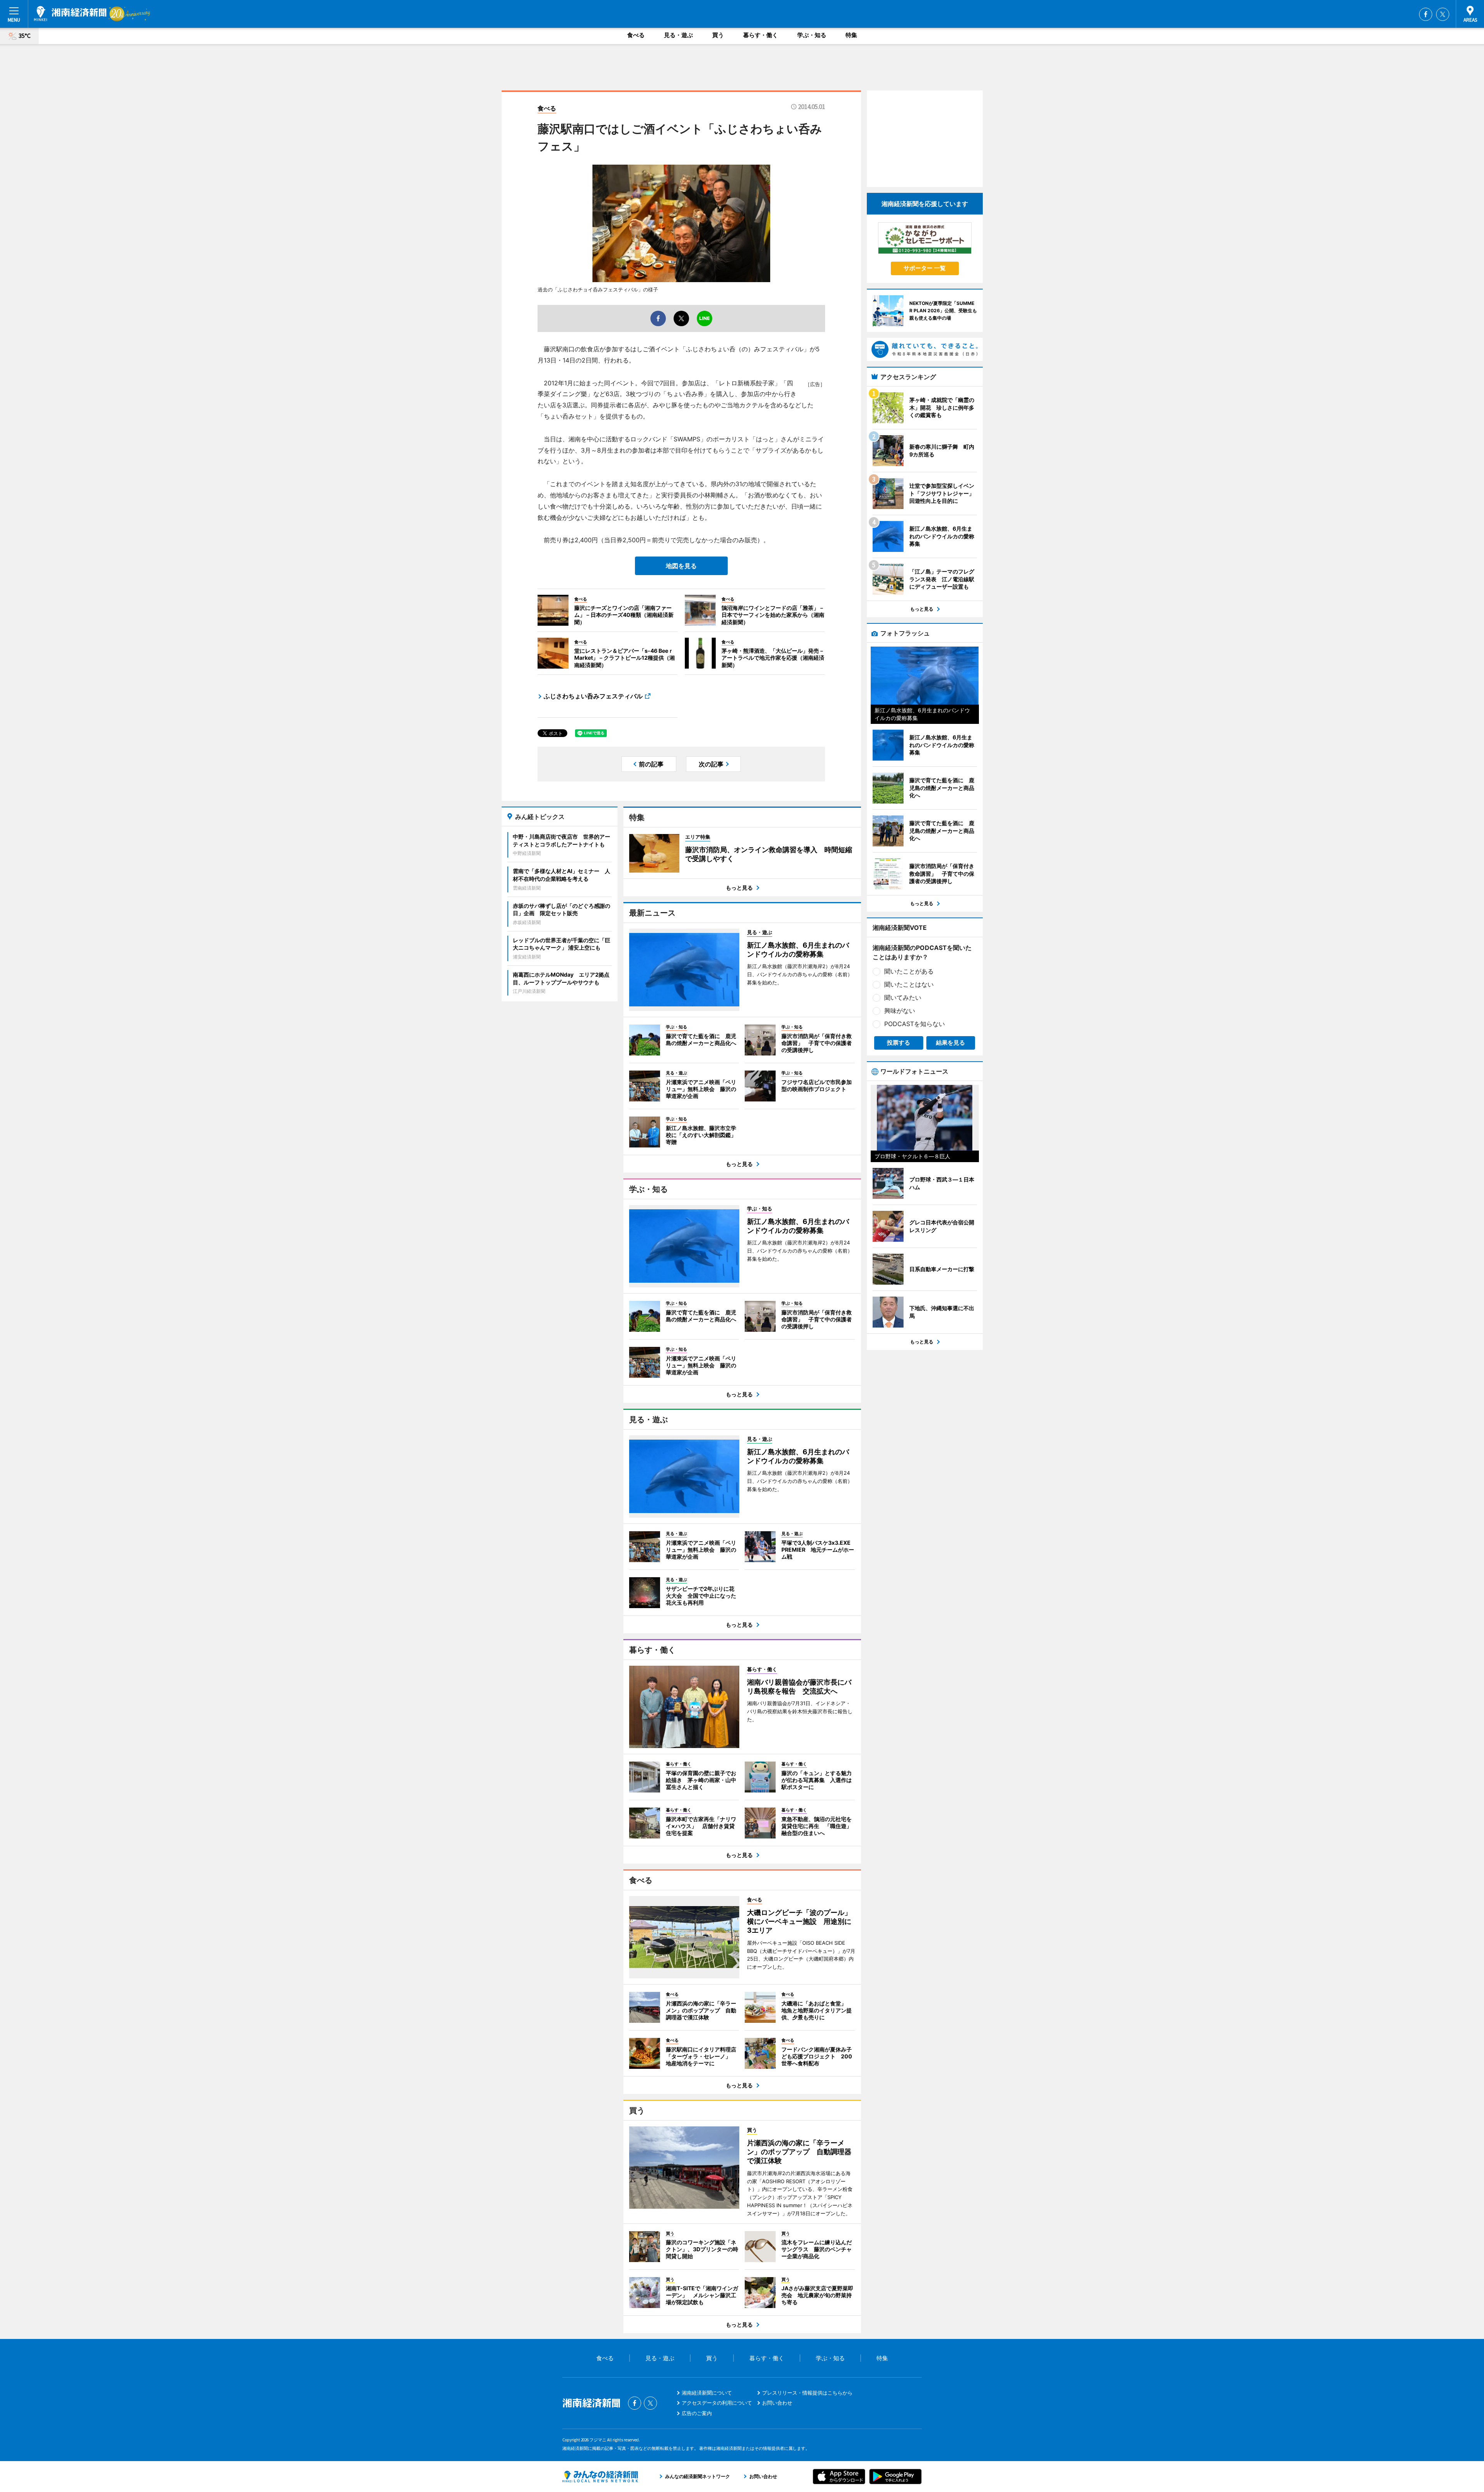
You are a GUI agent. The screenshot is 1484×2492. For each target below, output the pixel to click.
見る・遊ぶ (678, 35)
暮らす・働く (761, 35)
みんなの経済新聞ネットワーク (600, 2477)
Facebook (1426, 14)
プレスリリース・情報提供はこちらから (807, 2393)
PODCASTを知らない (915, 1024)
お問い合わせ (777, 2403)
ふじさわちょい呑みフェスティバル (593, 696)
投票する (899, 1043)
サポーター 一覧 (925, 268)
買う (718, 35)
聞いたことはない (909, 984)
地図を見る (681, 566)
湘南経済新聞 (70, 14)
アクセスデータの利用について (717, 2403)
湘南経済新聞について (707, 2393)
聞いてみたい (903, 997)
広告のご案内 (697, 2413)
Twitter (1443, 14)
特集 (851, 35)
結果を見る (950, 1043)
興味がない (900, 1011)
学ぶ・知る (812, 35)
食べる (636, 35)
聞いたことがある (909, 971)
